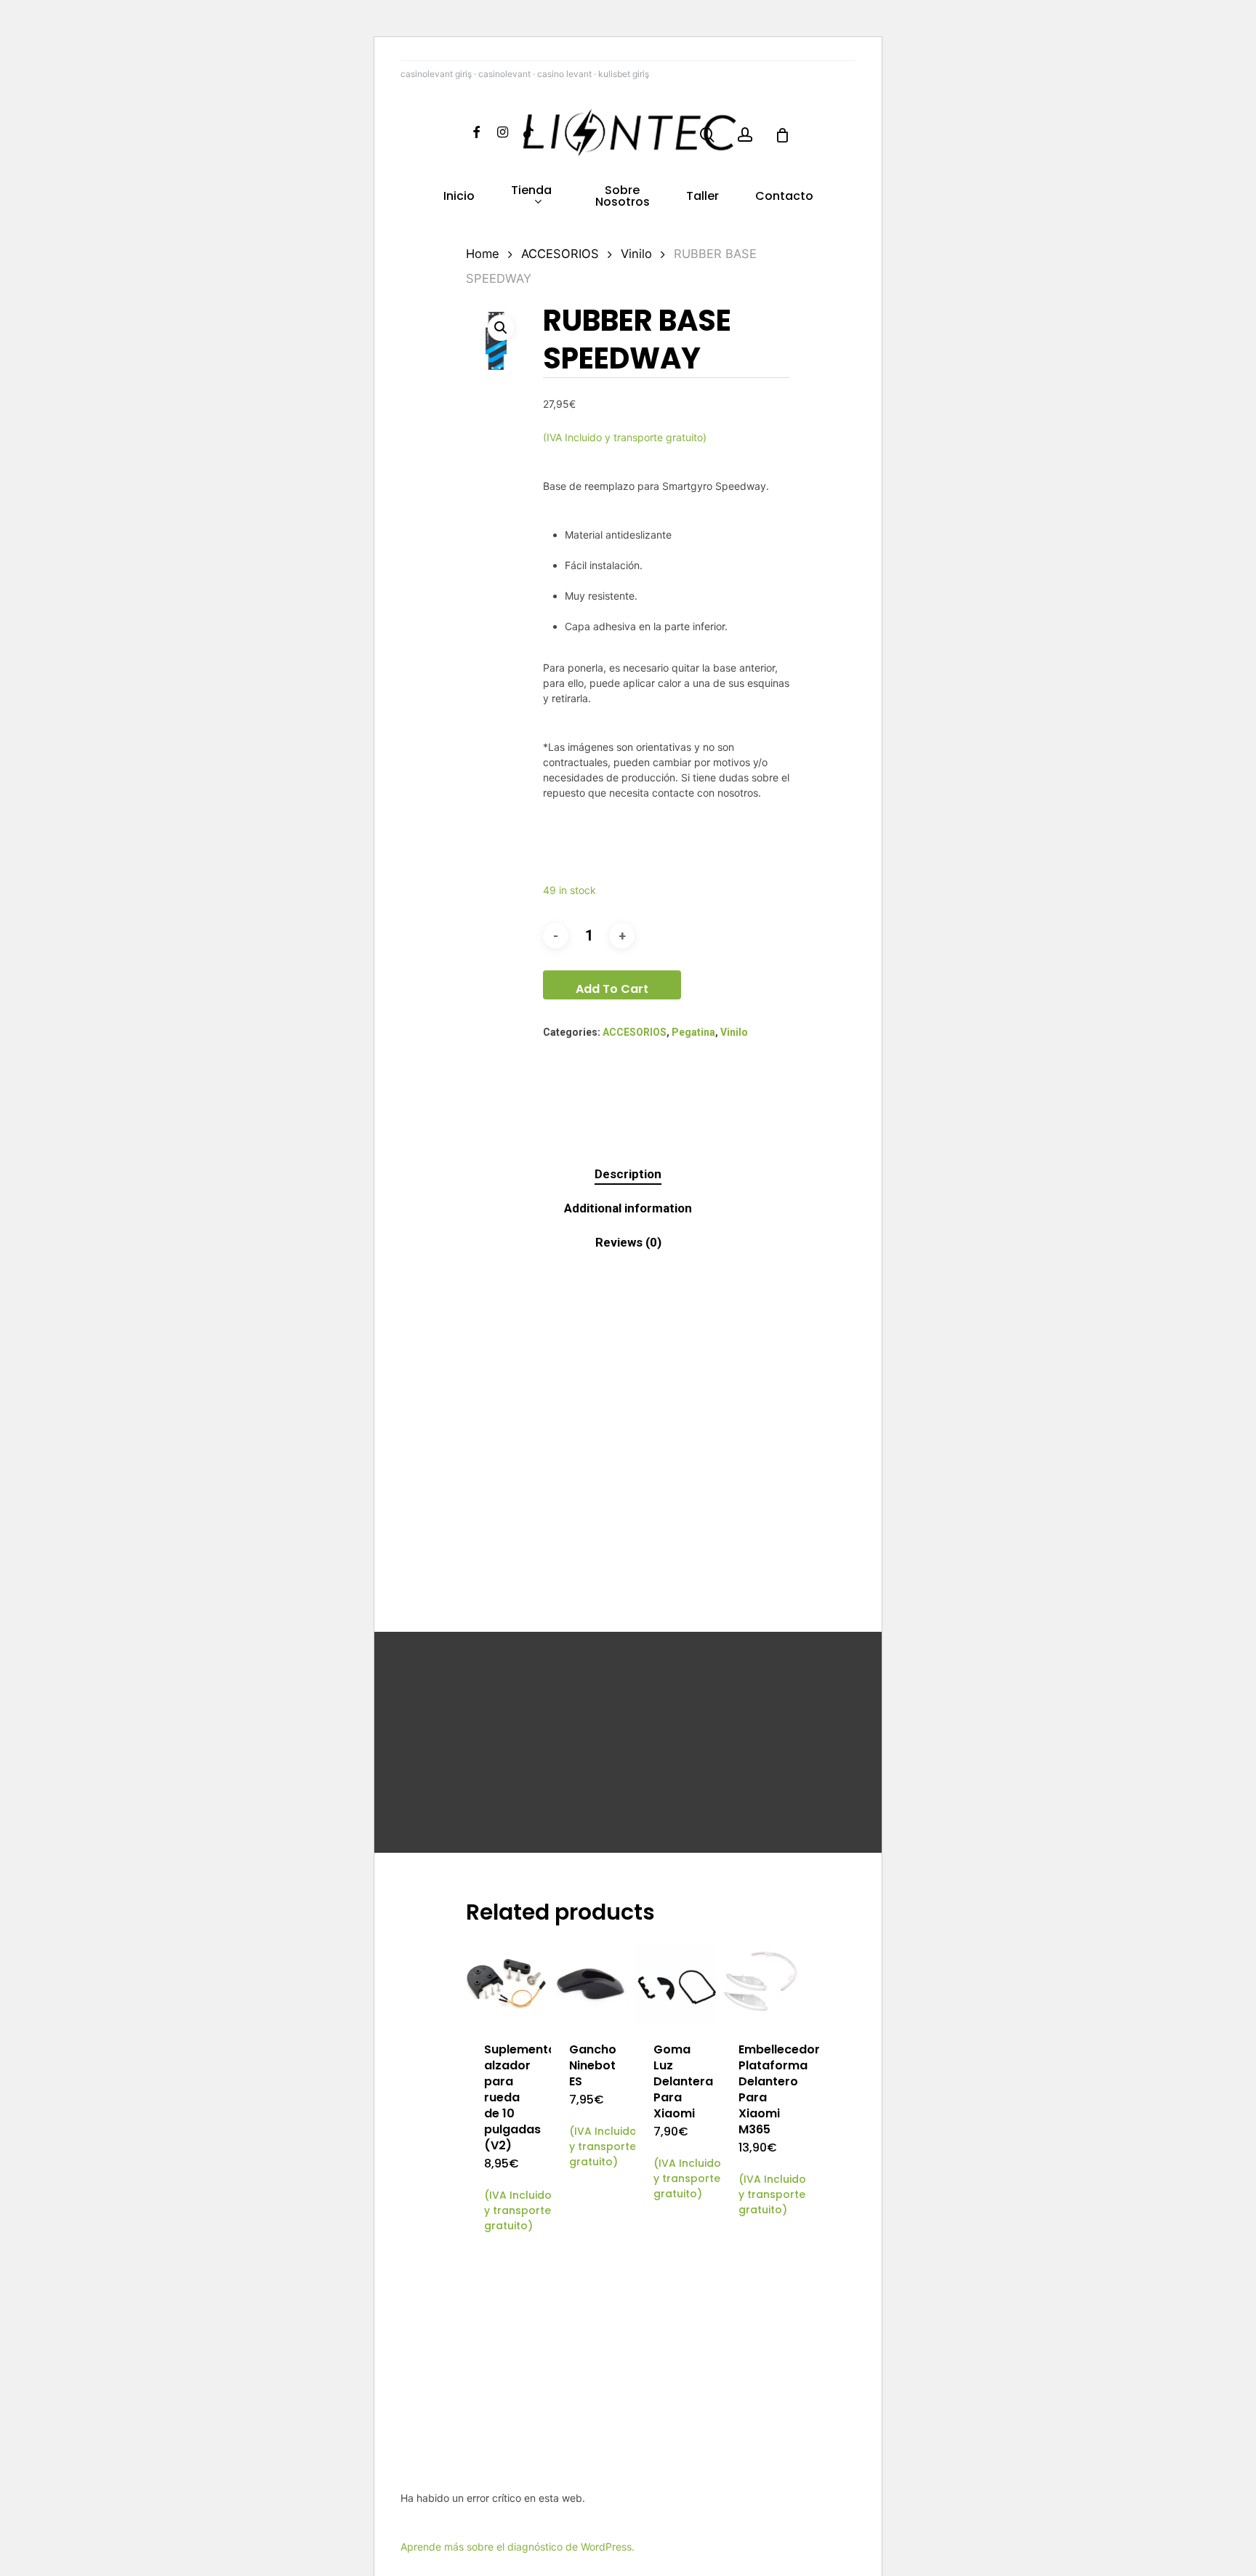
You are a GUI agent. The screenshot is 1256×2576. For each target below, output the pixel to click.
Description (628, 1174)
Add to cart (612, 989)
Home (483, 254)
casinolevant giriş (436, 74)
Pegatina (693, 1032)
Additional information (628, 1208)
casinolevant (504, 74)
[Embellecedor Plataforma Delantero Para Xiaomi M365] (761, 1984)
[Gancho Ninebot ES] (591, 1984)
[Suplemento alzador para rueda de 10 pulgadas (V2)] (506, 1984)
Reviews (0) (628, 1242)
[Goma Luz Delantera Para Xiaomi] (676, 1984)
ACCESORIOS (560, 254)
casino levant (564, 74)
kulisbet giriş (624, 74)
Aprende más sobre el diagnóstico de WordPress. (518, 2547)
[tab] (628, 1174)
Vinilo (636, 254)
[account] (745, 135)
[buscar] (707, 135)
